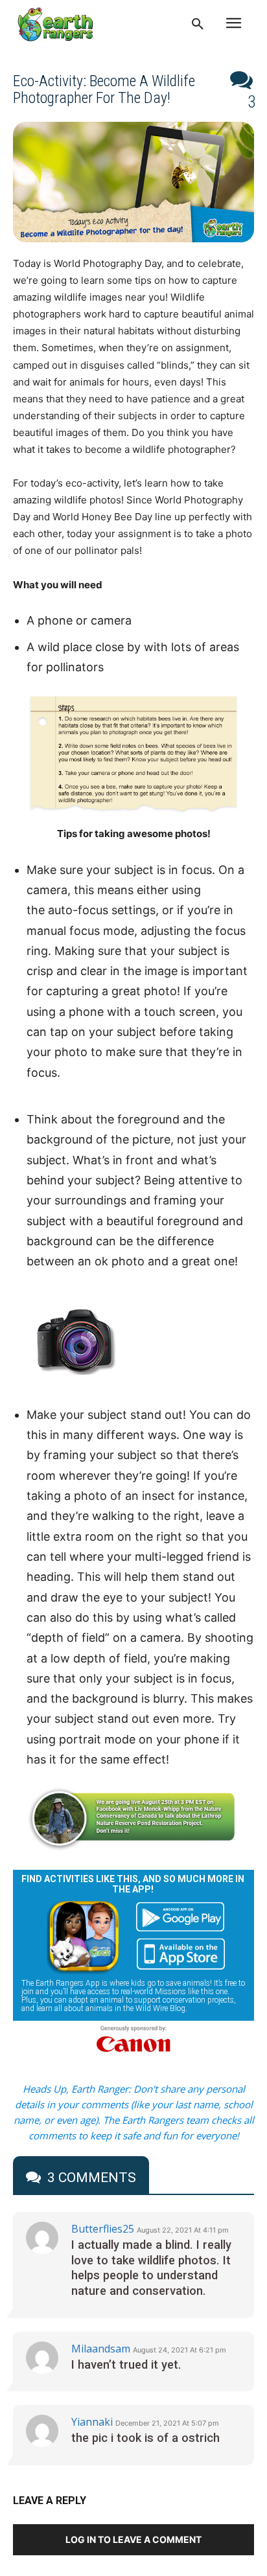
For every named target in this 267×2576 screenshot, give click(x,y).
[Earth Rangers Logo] (55, 24)
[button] (198, 25)
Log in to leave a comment (133, 2539)
